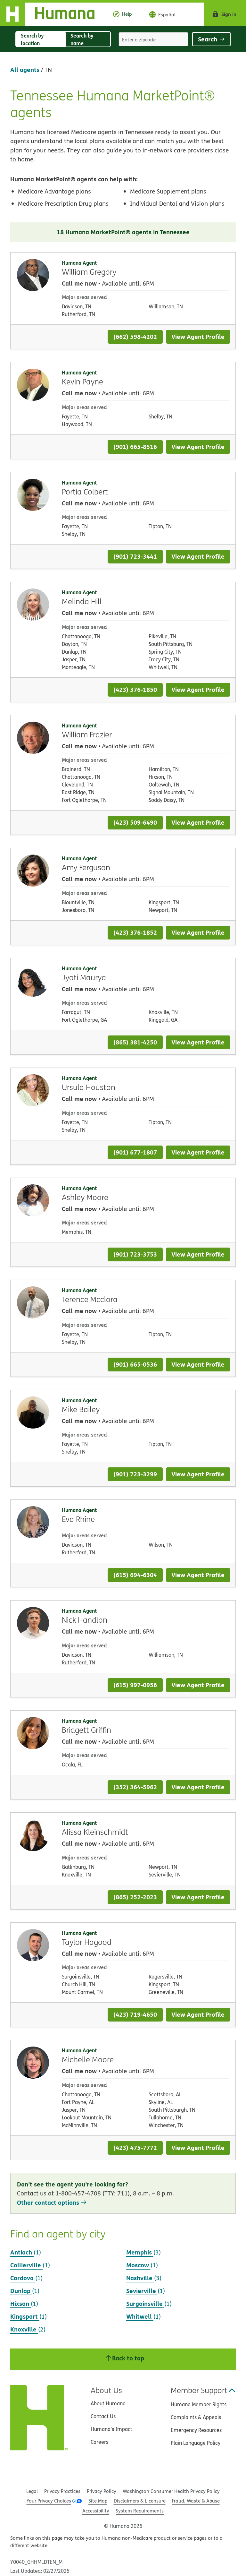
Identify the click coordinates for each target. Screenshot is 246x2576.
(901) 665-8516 (135, 447)
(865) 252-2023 (135, 1897)
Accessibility (96, 2511)
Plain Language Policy (196, 2443)
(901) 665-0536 (135, 1364)
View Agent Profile (198, 336)
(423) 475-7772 (135, 2147)
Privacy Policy (102, 2491)
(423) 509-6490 (135, 822)
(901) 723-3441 (135, 556)
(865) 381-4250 (135, 1042)
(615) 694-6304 (135, 1575)
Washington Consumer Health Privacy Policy (171, 2491)
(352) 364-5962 (135, 1787)
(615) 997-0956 (135, 1685)
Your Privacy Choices (49, 2501)
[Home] (52, 14)
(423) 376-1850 (135, 689)
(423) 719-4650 (135, 2014)
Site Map (98, 2501)
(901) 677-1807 (135, 1152)
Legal (32, 2491)
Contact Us (103, 2416)
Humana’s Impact (111, 2429)
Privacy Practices (62, 2491)
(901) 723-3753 (135, 1254)
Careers (99, 2442)
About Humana (108, 2403)
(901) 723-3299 (135, 1474)
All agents (25, 69)
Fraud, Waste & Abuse (196, 2501)
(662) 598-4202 (135, 336)
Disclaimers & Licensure (140, 2501)
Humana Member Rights (199, 2404)
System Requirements (140, 2511)
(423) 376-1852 (135, 932)
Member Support (199, 2390)
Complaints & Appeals (196, 2417)
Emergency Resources (196, 2430)
